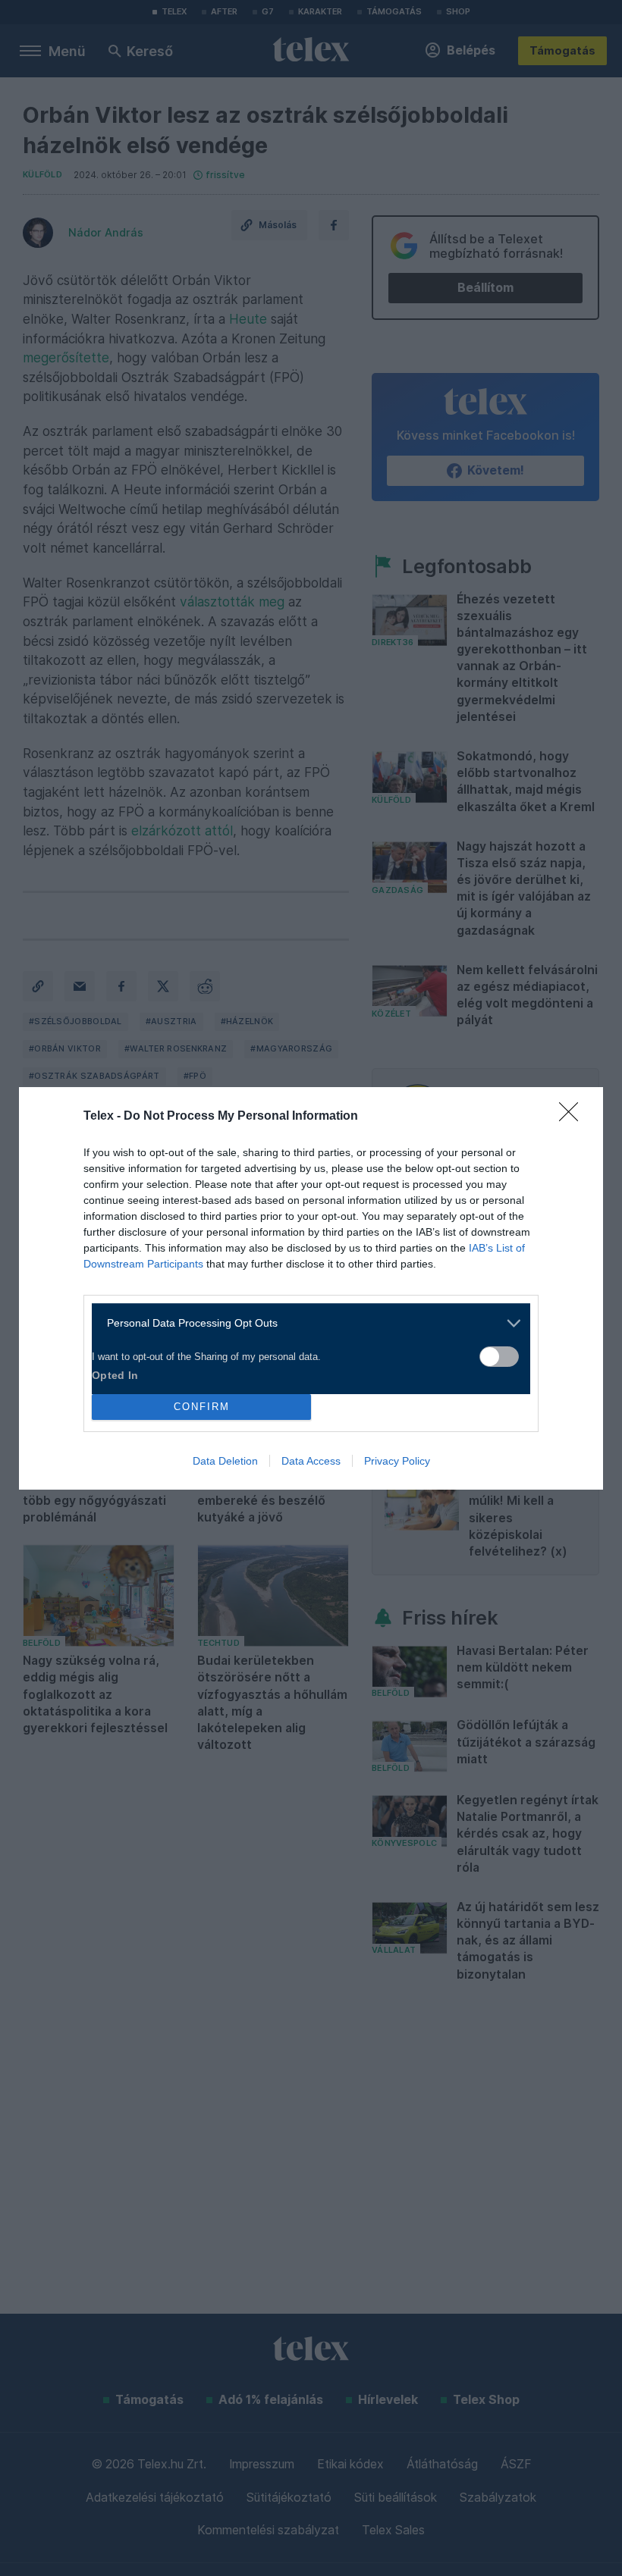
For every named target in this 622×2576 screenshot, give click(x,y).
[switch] (499, 1357)
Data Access (311, 1461)
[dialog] (311, 1288)
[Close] (573, 1117)
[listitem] (305, 1323)
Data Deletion (225, 1461)
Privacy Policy (397, 1461)
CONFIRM (202, 1407)
